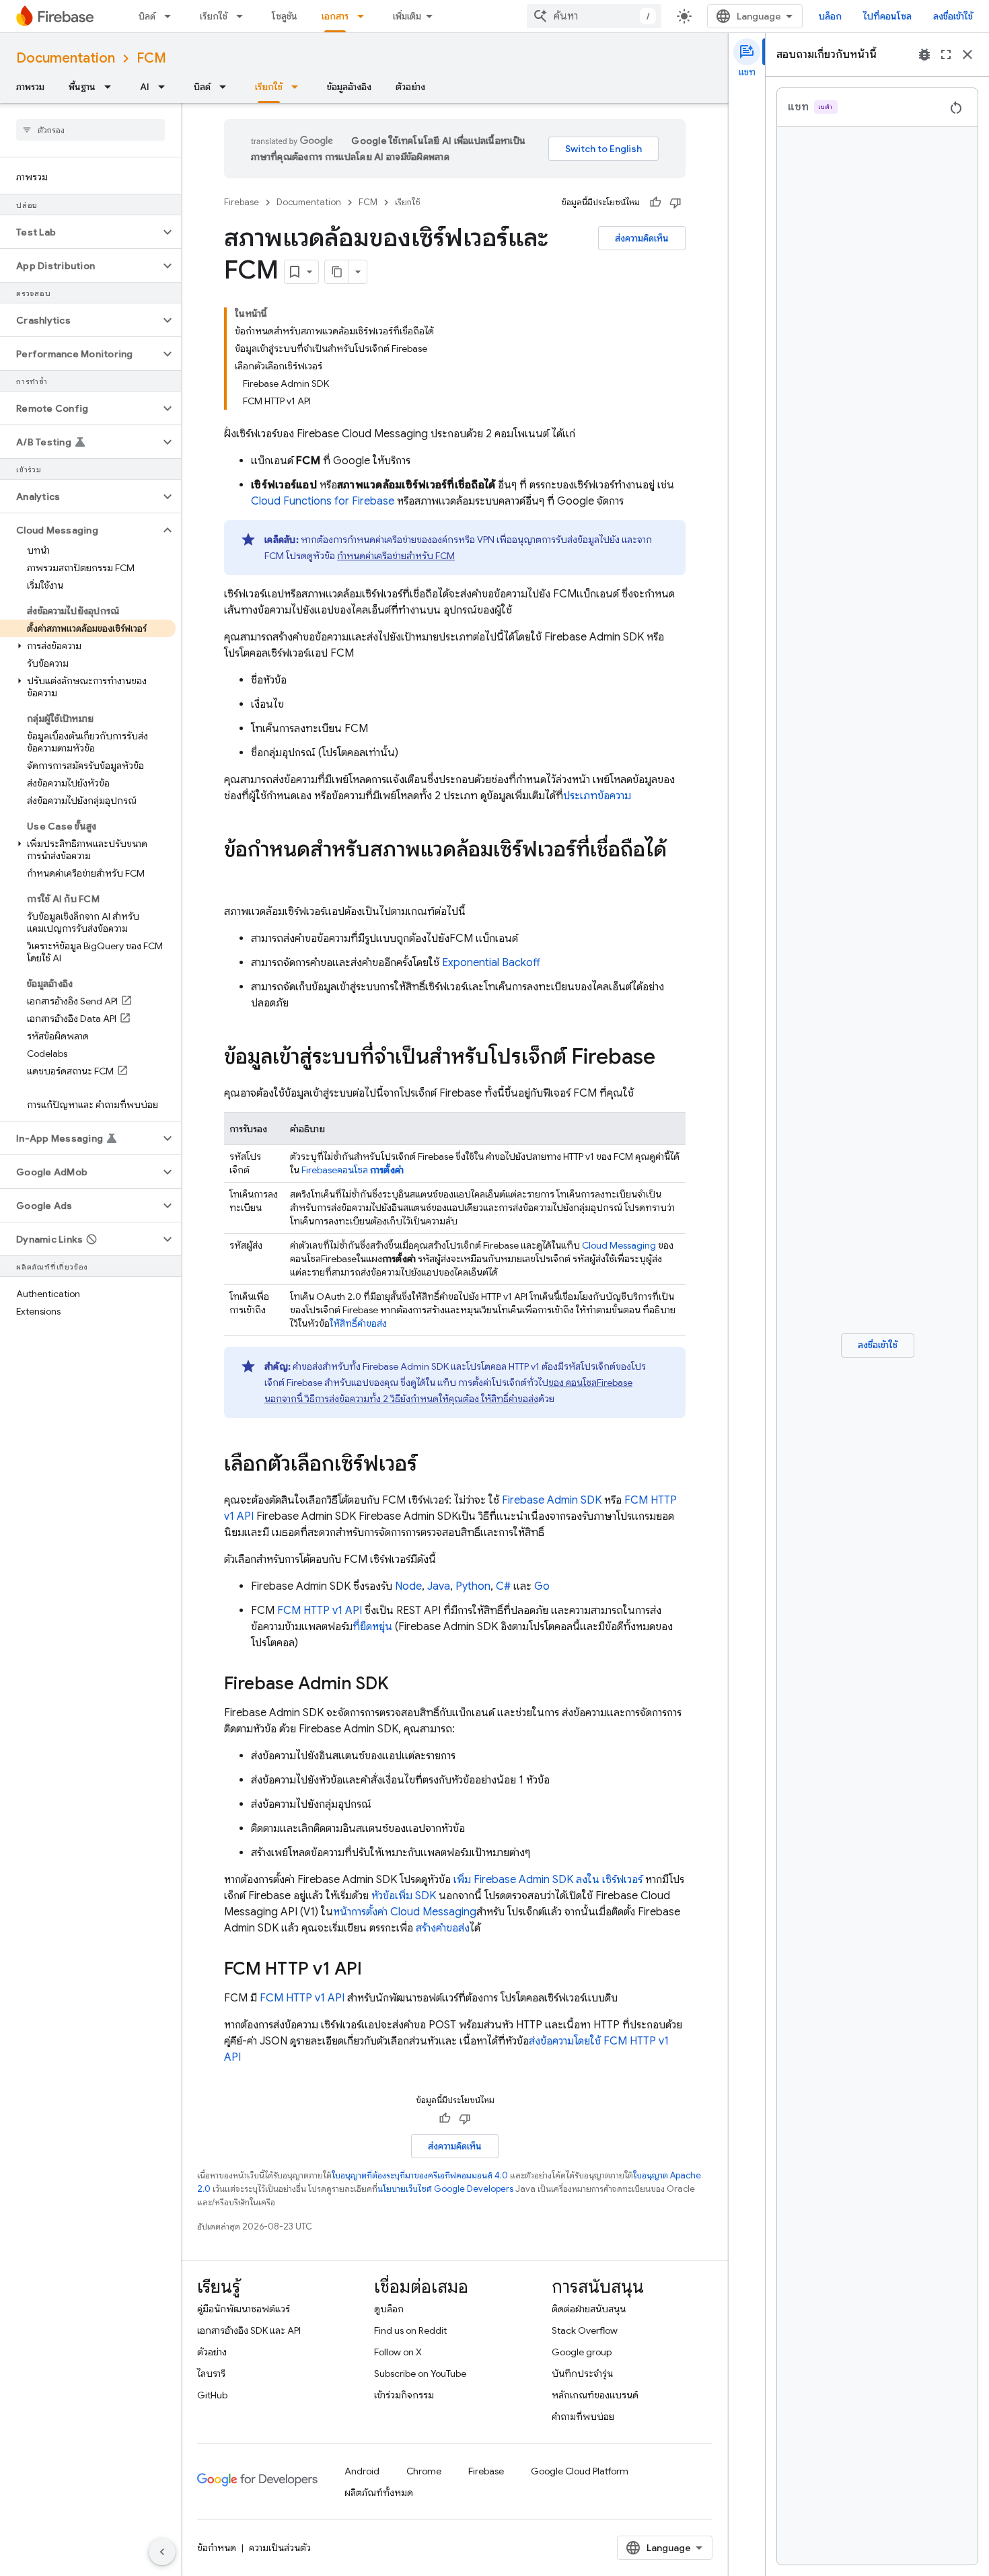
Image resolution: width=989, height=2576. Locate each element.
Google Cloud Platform (580, 2471)
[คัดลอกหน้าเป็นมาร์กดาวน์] (337, 272)
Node (408, 1586)
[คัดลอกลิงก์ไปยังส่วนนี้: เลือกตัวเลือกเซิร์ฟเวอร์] (431, 1465)
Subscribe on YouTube (420, 2373)
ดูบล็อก (389, 2309)
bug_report (924, 54)
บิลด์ (147, 16)
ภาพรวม (30, 87)
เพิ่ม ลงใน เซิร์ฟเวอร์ (548, 1880)
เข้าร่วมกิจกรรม (404, 2395)
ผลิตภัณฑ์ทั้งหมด (379, 2493)
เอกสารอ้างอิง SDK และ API (249, 2330)
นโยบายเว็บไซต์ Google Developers (445, 2189)
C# (503, 1586)
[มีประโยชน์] (655, 203)
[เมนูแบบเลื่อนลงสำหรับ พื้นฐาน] (112, 87)
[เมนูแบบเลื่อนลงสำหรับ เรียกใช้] (244, 16)
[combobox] (594, 16)
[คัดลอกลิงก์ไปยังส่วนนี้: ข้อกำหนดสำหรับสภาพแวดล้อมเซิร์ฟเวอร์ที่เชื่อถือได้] (237, 877)
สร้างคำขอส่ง (443, 1928)
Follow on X (398, 2352)
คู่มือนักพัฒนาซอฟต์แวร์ (244, 2309)
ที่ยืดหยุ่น (372, 1627)
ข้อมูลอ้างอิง (349, 87)
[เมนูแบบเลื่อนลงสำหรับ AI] (166, 87)
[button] (80, 232)
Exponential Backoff (491, 963)
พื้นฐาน (82, 87)
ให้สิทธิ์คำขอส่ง (358, 1323)
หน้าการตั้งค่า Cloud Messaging (405, 1912)
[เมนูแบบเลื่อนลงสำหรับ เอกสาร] (365, 16)
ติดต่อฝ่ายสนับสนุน (589, 2309)
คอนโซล (353, 1170)
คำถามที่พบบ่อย (583, 2417)
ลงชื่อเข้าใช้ (953, 16)
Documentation (66, 58)
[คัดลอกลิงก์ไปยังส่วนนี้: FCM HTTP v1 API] (375, 1970)
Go (542, 1586)
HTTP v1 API (320, 1611)
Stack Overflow (585, 2330)
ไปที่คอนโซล (887, 16)
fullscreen (946, 54)
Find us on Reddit (410, 2330)
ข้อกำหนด (217, 2548)
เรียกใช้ (214, 16)
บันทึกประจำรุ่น (582, 2373)
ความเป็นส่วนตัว (280, 2548)
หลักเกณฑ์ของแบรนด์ (595, 2395)
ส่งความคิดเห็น (642, 238)
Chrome (424, 2471)
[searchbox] (90, 130)
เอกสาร (335, 16)
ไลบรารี (211, 2373)
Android (362, 2471)
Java (439, 1586)
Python (473, 1586)
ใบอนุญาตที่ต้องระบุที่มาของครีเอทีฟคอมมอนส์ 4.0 (420, 2175)
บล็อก (830, 16)
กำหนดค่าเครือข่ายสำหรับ (396, 556)
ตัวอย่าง (410, 87)
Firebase (242, 202)
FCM (151, 58)
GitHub (212, 2395)
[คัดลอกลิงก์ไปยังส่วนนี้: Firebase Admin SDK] (402, 1685)
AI (145, 87)
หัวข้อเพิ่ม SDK (404, 1896)
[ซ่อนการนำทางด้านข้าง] (162, 2552)
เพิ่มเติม (407, 16)
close (967, 54)
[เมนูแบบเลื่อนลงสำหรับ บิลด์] (172, 16)
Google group (582, 2352)
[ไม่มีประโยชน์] (675, 203)
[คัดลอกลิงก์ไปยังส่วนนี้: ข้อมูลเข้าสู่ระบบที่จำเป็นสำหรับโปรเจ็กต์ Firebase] (669, 1058)
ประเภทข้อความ (597, 796)
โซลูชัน (285, 16)
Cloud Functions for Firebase (323, 501)
